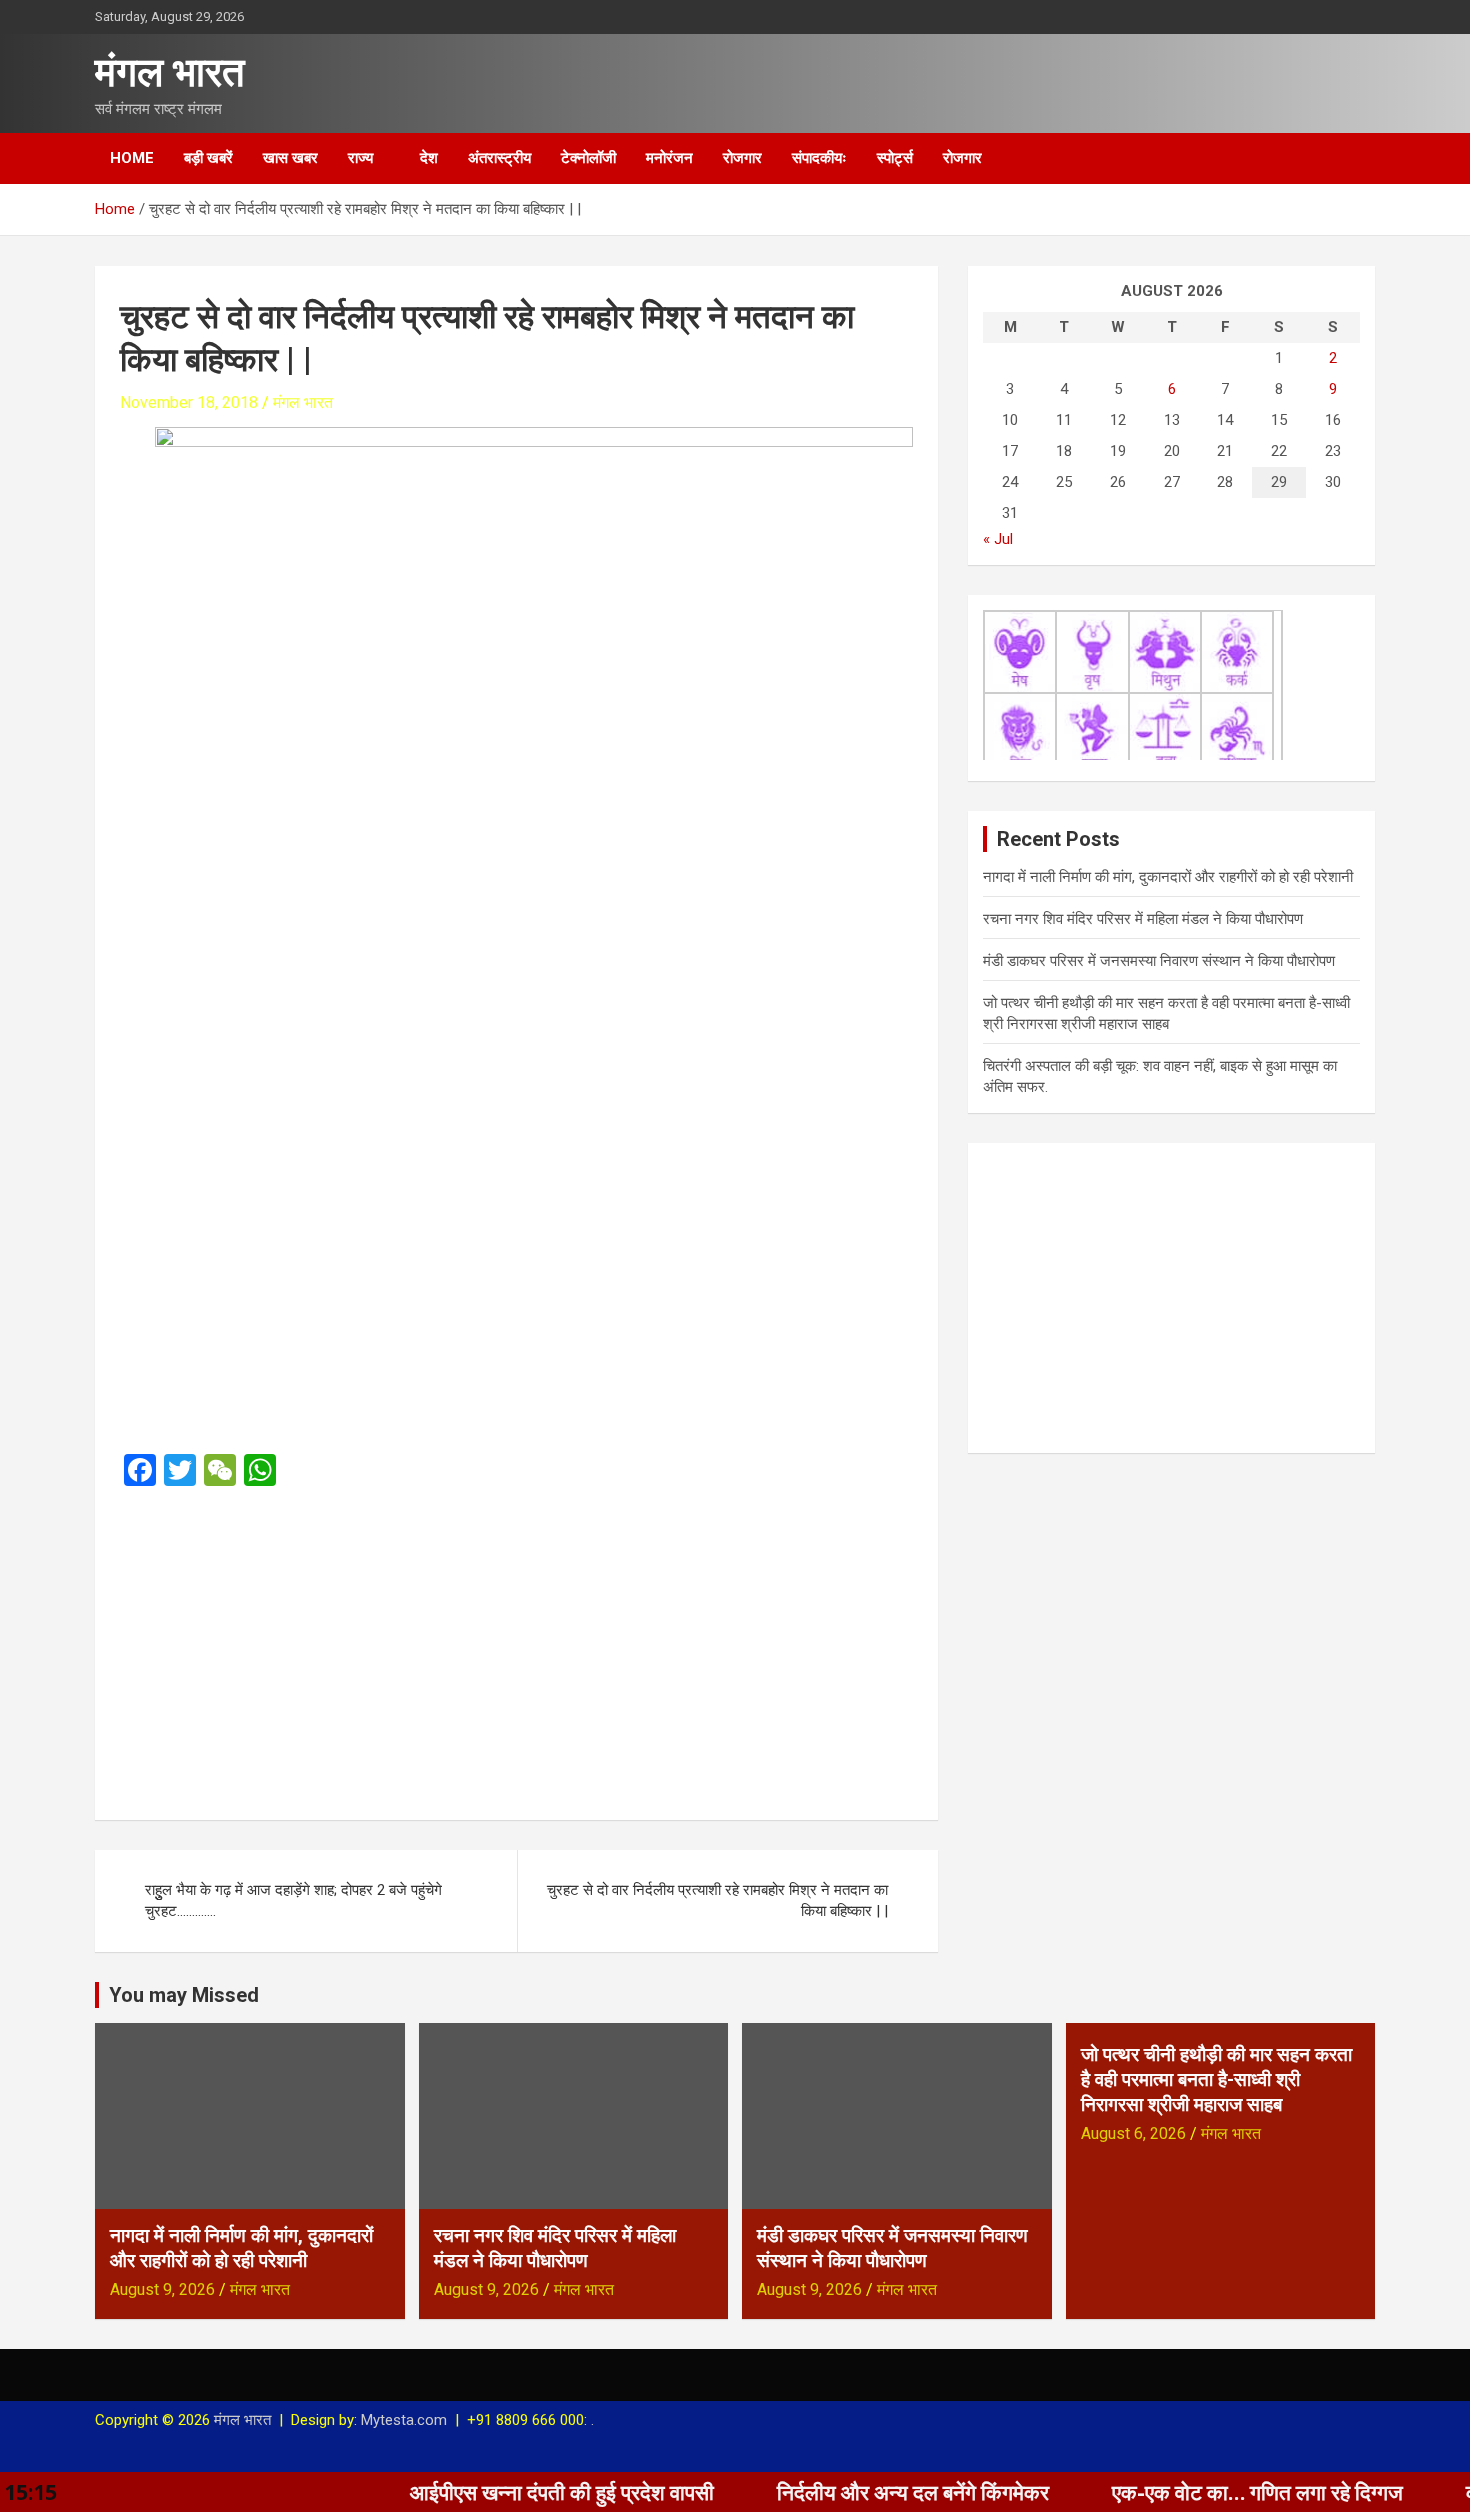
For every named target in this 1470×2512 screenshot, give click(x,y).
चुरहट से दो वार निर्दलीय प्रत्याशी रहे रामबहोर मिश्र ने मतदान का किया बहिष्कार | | (717, 1900)
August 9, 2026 (162, 2289)
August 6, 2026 (1133, 2133)
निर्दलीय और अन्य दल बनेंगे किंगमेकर (836, 2492)
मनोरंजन (669, 158)
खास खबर (290, 158)
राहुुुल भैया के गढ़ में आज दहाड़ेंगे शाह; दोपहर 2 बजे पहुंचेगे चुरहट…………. (293, 1900)
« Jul (998, 539)
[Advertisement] (516, 1647)
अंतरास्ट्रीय (499, 158)
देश (429, 158)
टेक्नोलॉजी (588, 158)
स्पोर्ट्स (895, 158)
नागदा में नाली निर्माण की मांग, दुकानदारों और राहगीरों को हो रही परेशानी (1168, 877)
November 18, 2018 (189, 402)
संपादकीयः (819, 158)
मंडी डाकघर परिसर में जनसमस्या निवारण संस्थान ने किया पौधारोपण (1159, 961)
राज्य (360, 158)
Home (132, 158)
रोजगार (742, 158)
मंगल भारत (170, 72)
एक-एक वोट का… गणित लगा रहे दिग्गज (1180, 2492)
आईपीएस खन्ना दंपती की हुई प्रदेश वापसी (485, 2492)
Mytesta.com (404, 2420)
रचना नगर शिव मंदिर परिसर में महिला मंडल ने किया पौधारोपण (1143, 919)
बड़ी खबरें (208, 158)
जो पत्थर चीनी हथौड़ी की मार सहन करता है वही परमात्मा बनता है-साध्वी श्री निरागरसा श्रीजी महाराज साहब (1216, 2079)
